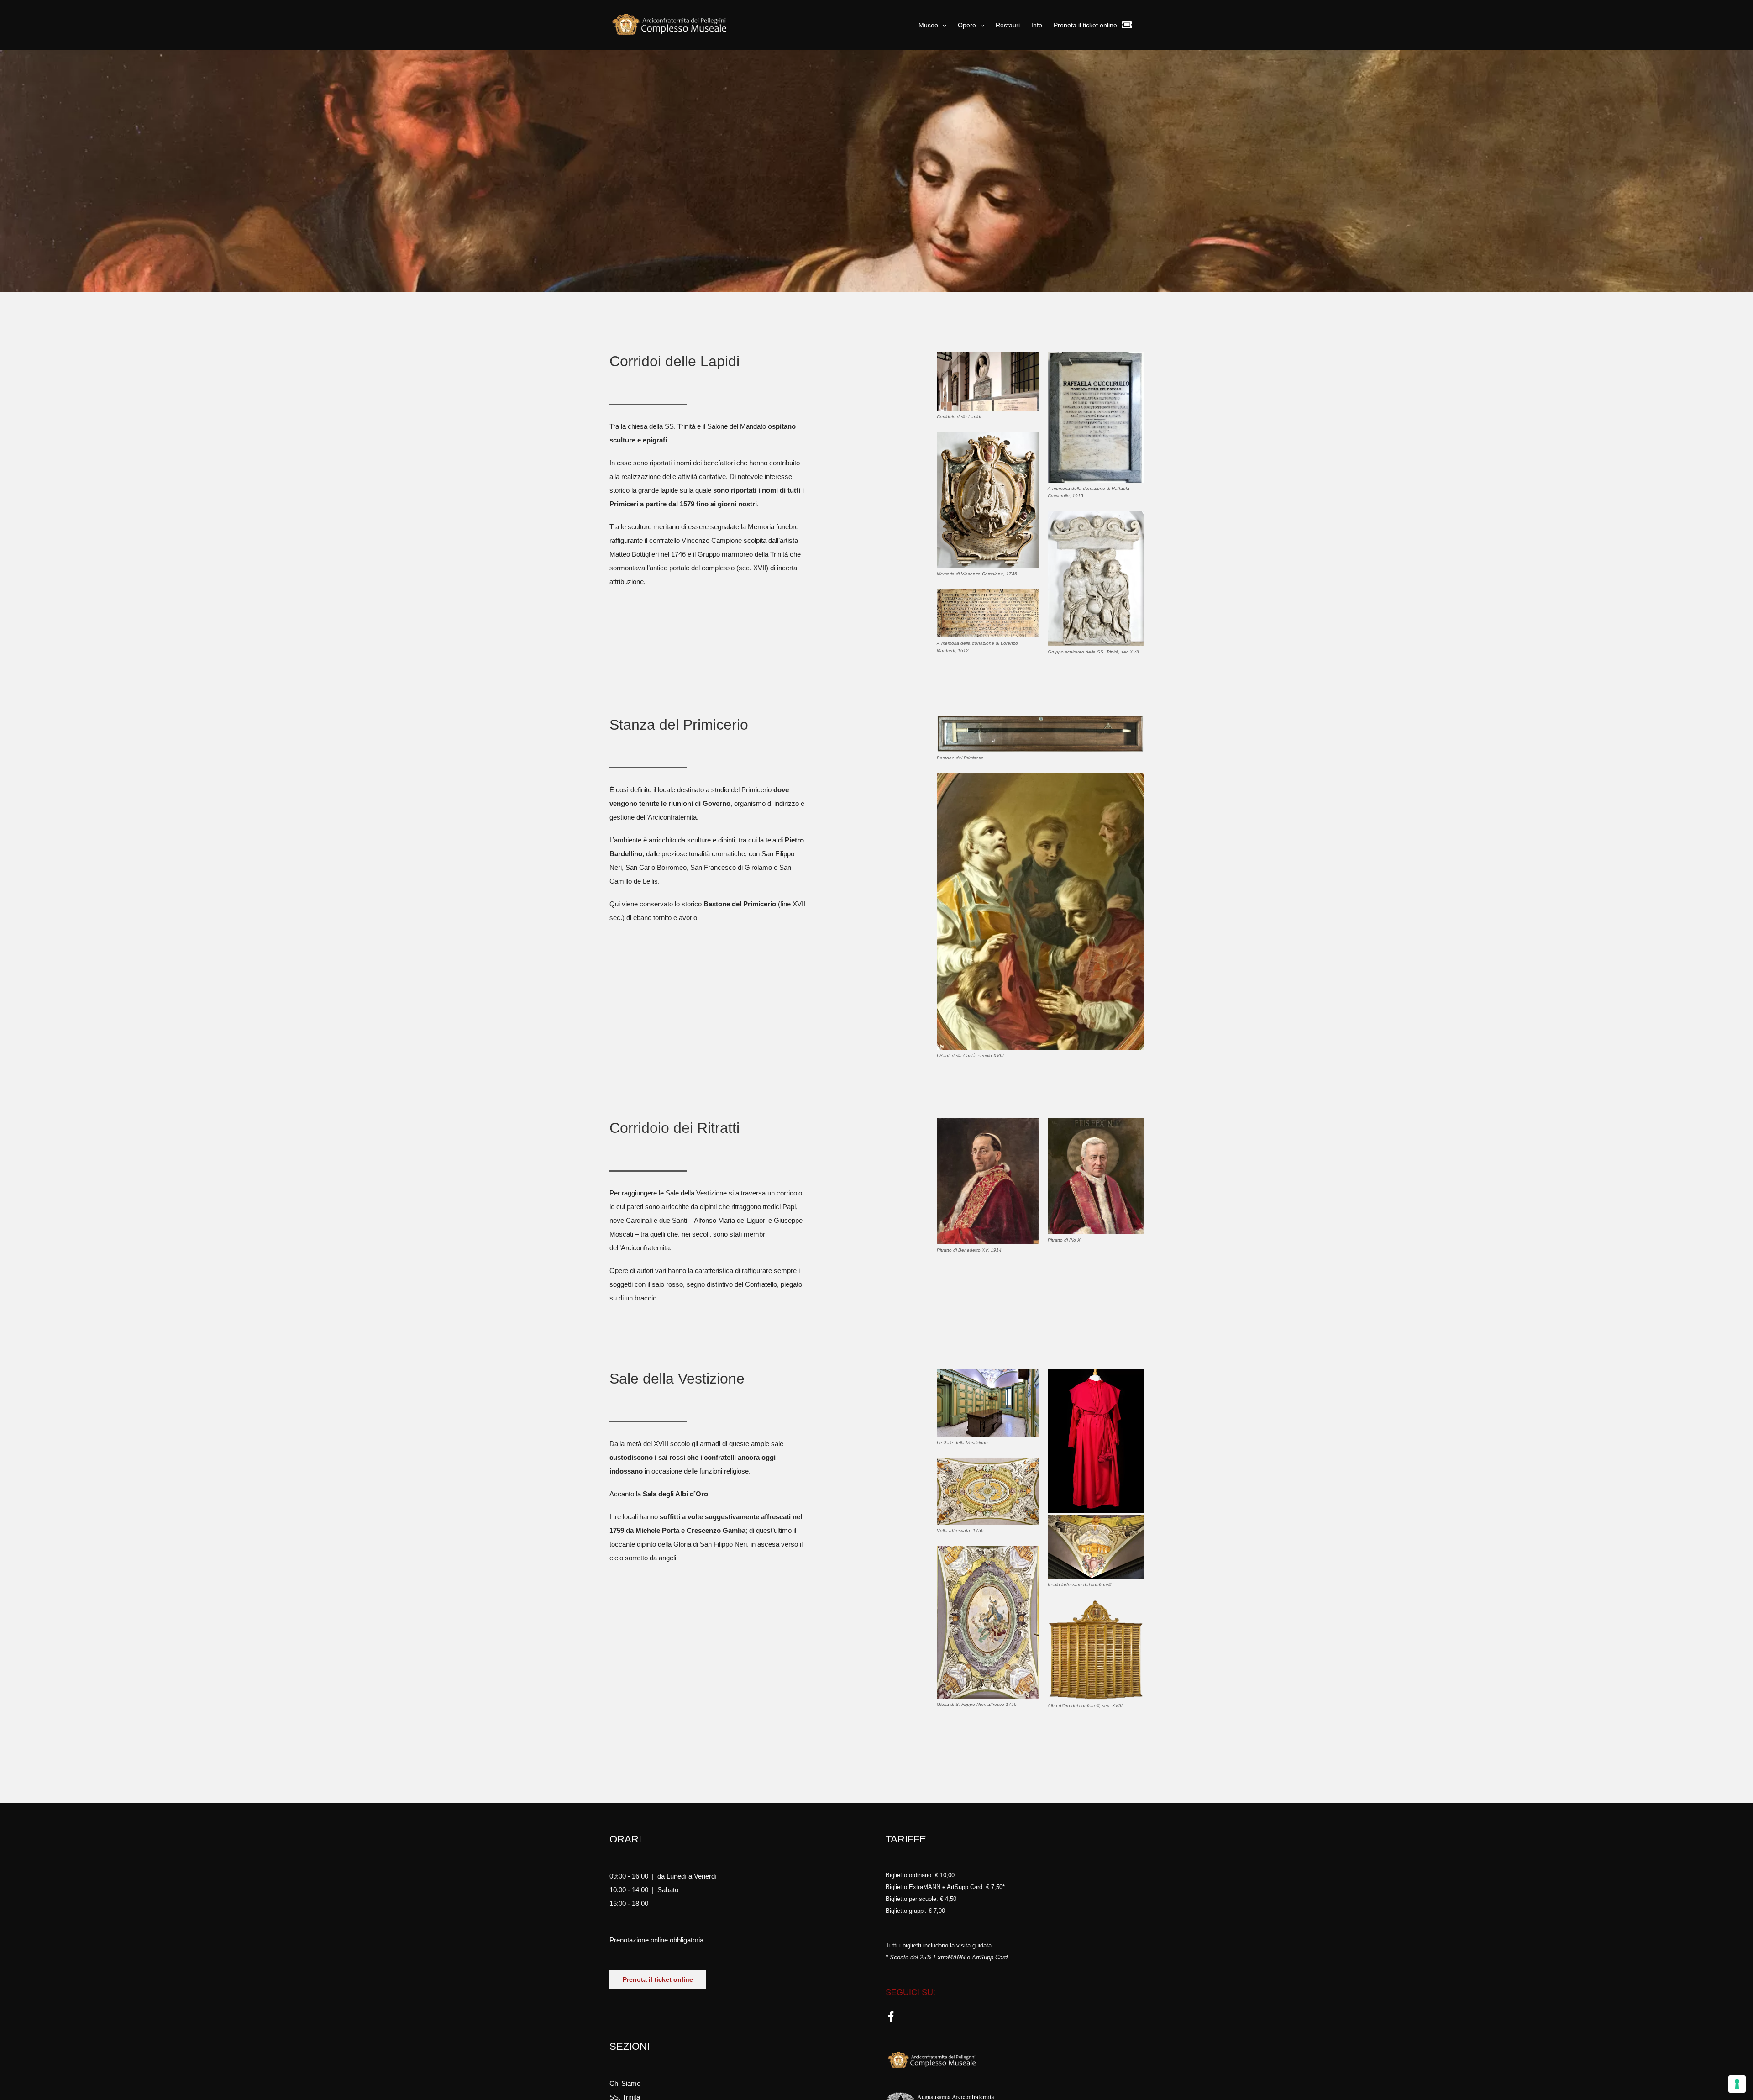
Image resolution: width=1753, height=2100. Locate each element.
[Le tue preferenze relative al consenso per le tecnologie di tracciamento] (1737, 2084)
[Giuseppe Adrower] (988, 1122)
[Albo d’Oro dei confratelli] (1096, 1603)
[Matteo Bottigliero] (988, 435)
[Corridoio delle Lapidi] (988, 355)
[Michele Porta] (988, 1461)
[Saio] (1096, 1372)
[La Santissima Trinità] (1096, 514)
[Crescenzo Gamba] (988, 1549)
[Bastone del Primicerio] (1040, 718)
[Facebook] (891, 2017)
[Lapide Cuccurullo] (1096, 355)
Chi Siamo (625, 2083)
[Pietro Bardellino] (1040, 776)
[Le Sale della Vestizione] (988, 1372)
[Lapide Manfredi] (988, 592)
